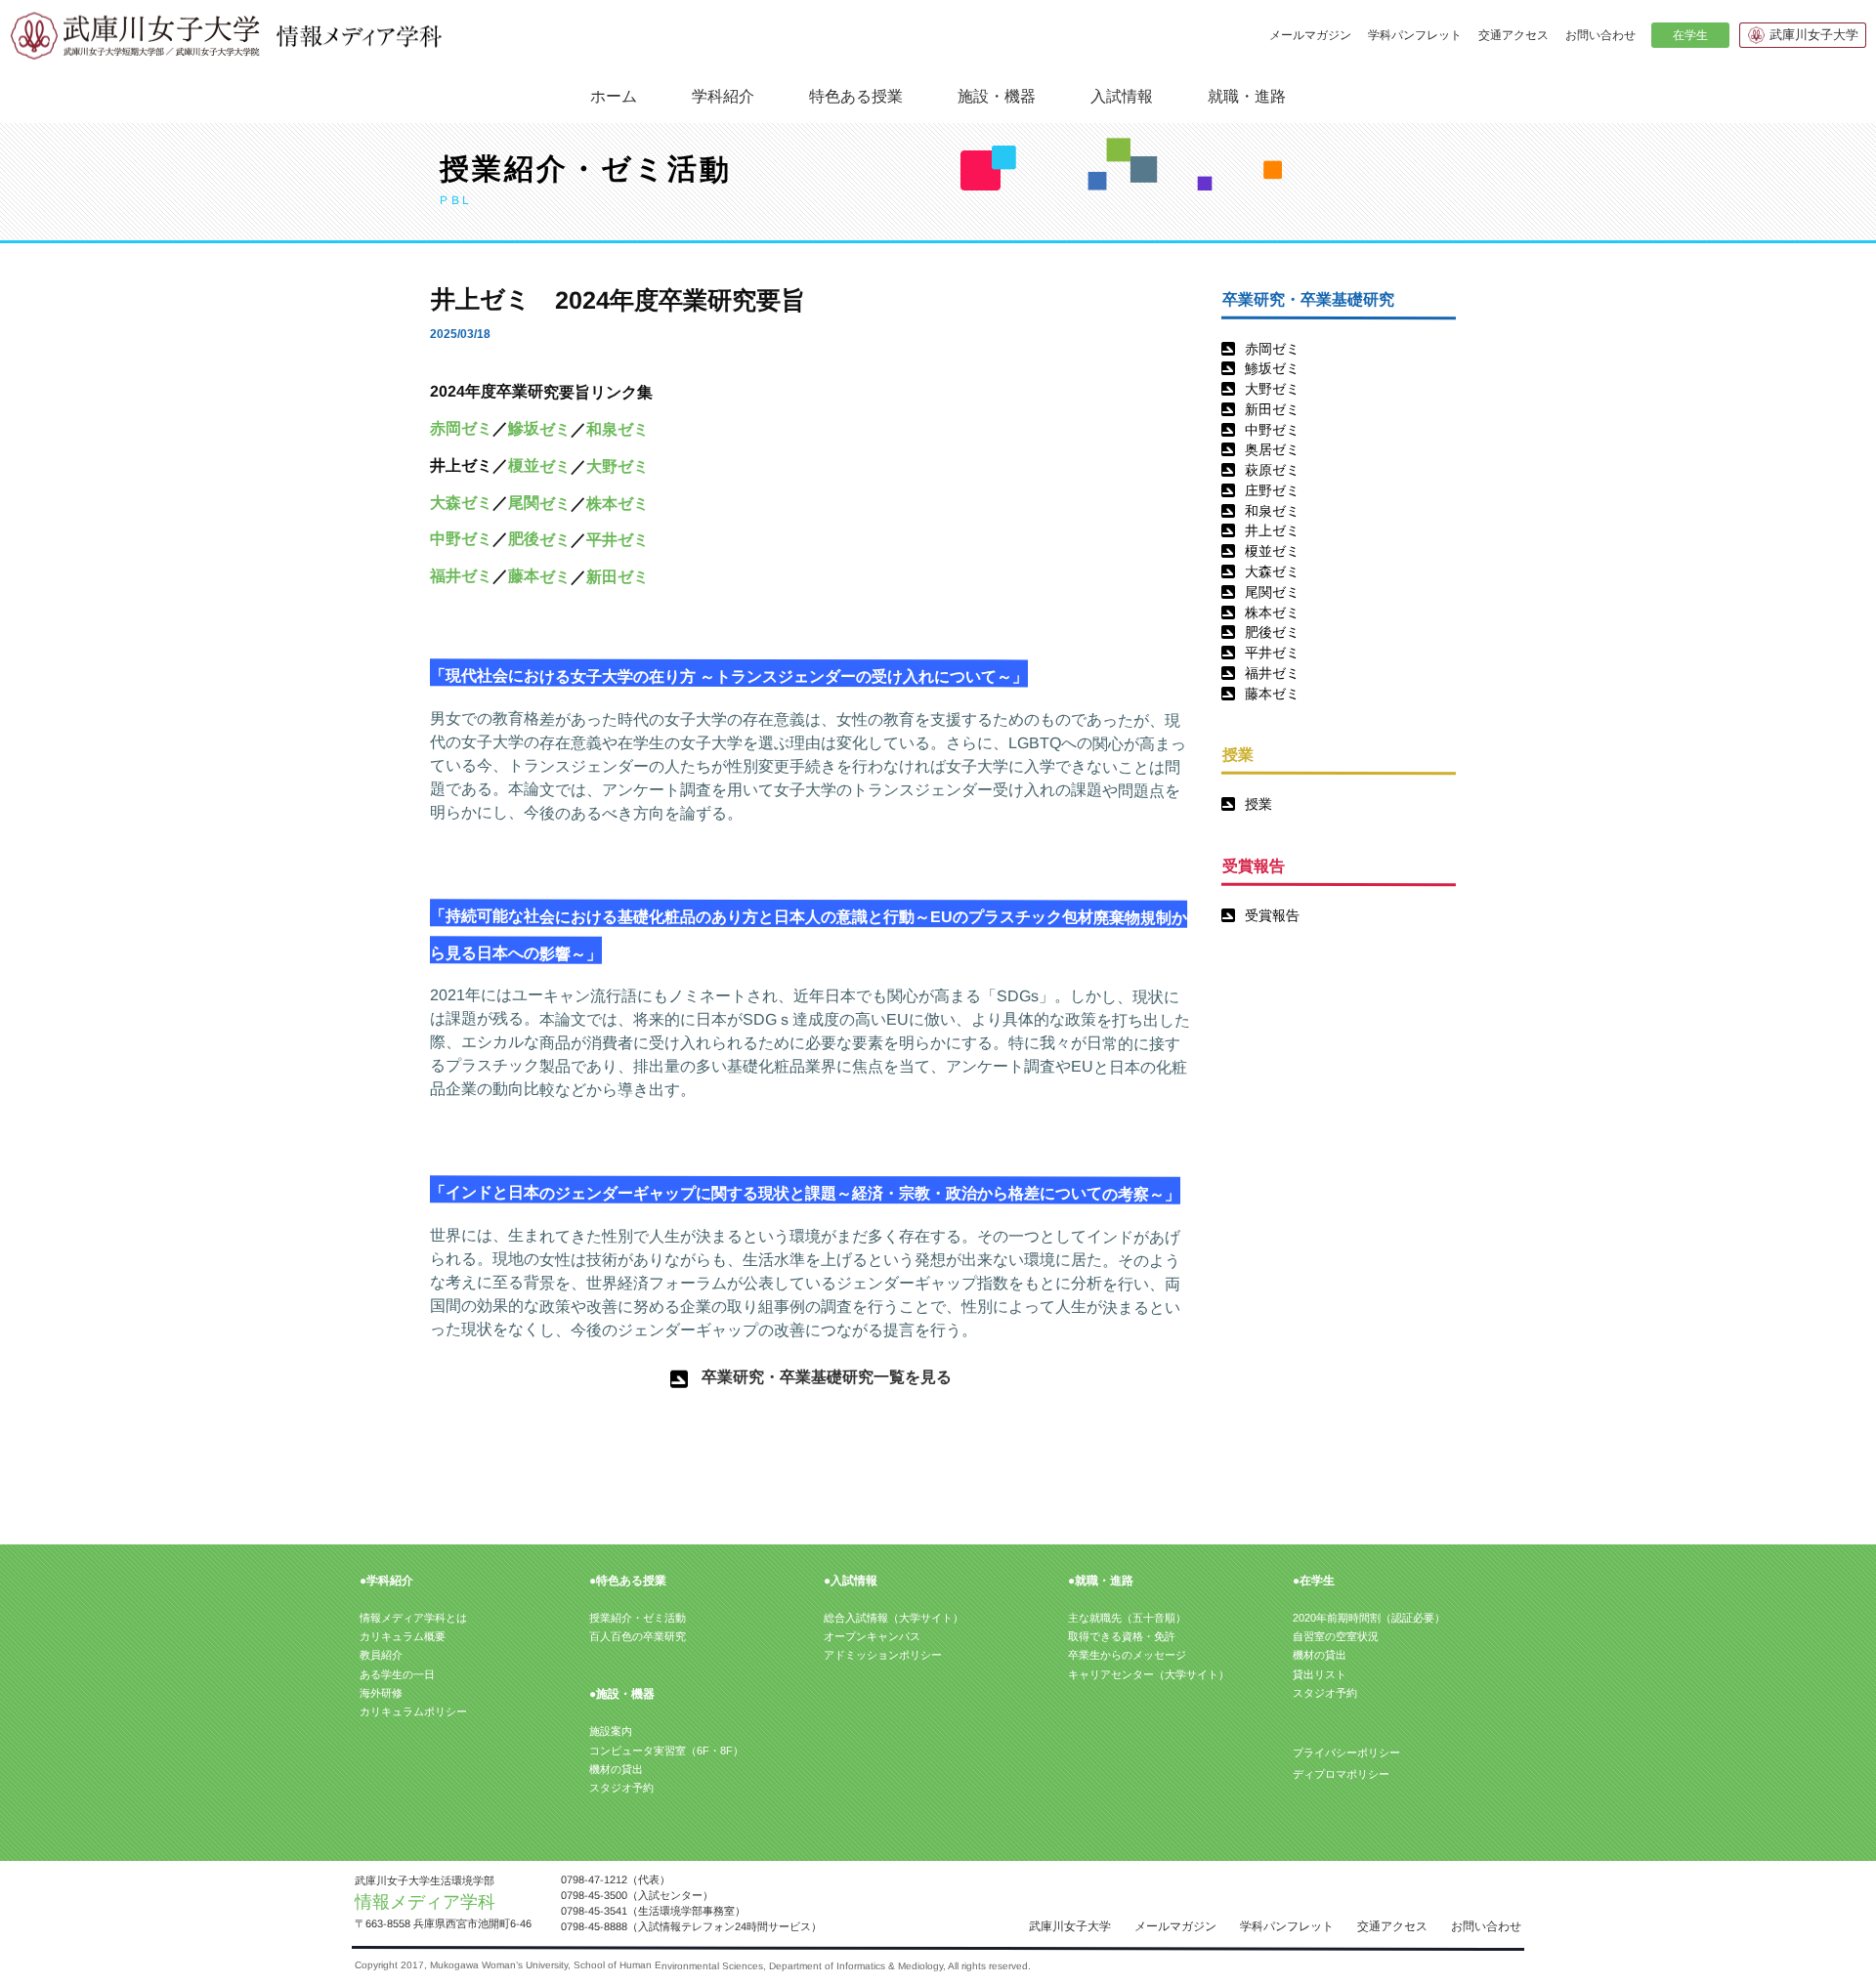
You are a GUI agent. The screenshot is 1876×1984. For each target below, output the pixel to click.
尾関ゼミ (1272, 592)
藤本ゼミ (1272, 694)
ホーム (614, 96)
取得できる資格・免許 (1122, 1636)
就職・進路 (1247, 95)
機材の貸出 (616, 1769)
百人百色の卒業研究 (638, 1636)
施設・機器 (997, 95)
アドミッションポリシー (883, 1655)
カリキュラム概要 (403, 1636)
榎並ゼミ (1272, 551)
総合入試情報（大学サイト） (894, 1618)
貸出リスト (1320, 1674)
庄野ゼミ (1272, 490)
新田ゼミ (1272, 409)
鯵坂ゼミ (1272, 368)
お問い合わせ (1600, 35)
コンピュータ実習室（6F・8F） (666, 1751)
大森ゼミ (1272, 571)
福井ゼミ (1272, 673)
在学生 (1689, 35)
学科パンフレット (1415, 35)
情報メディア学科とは (413, 1618)
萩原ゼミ (1272, 470)
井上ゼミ (1272, 530)
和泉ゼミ (1272, 511)
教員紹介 (381, 1655)
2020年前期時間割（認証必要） (1369, 1618)
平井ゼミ (1272, 653)
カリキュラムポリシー (413, 1711)
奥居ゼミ (1272, 449)
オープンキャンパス (872, 1636)
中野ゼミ (1272, 430)
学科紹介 (723, 95)
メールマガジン (1310, 35)
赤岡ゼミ (1272, 349)
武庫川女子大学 (1814, 35)
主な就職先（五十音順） (1127, 1618)
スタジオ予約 (621, 1788)
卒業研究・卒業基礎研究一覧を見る (827, 1377)
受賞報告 (1272, 915)
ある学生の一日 (397, 1674)
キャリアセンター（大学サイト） (1149, 1674)
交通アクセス (1514, 35)
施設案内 (611, 1731)
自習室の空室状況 (1336, 1636)
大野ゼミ (1272, 389)
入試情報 (1122, 95)
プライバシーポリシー (1346, 1752)
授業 (1258, 804)
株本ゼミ (1272, 612)
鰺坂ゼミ (539, 428)
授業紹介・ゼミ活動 (638, 1618)
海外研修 (381, 1693)
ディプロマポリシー (1340, 1774)
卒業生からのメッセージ (1127, 1655)
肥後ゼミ (1272, 632)
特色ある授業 (856, 95)
